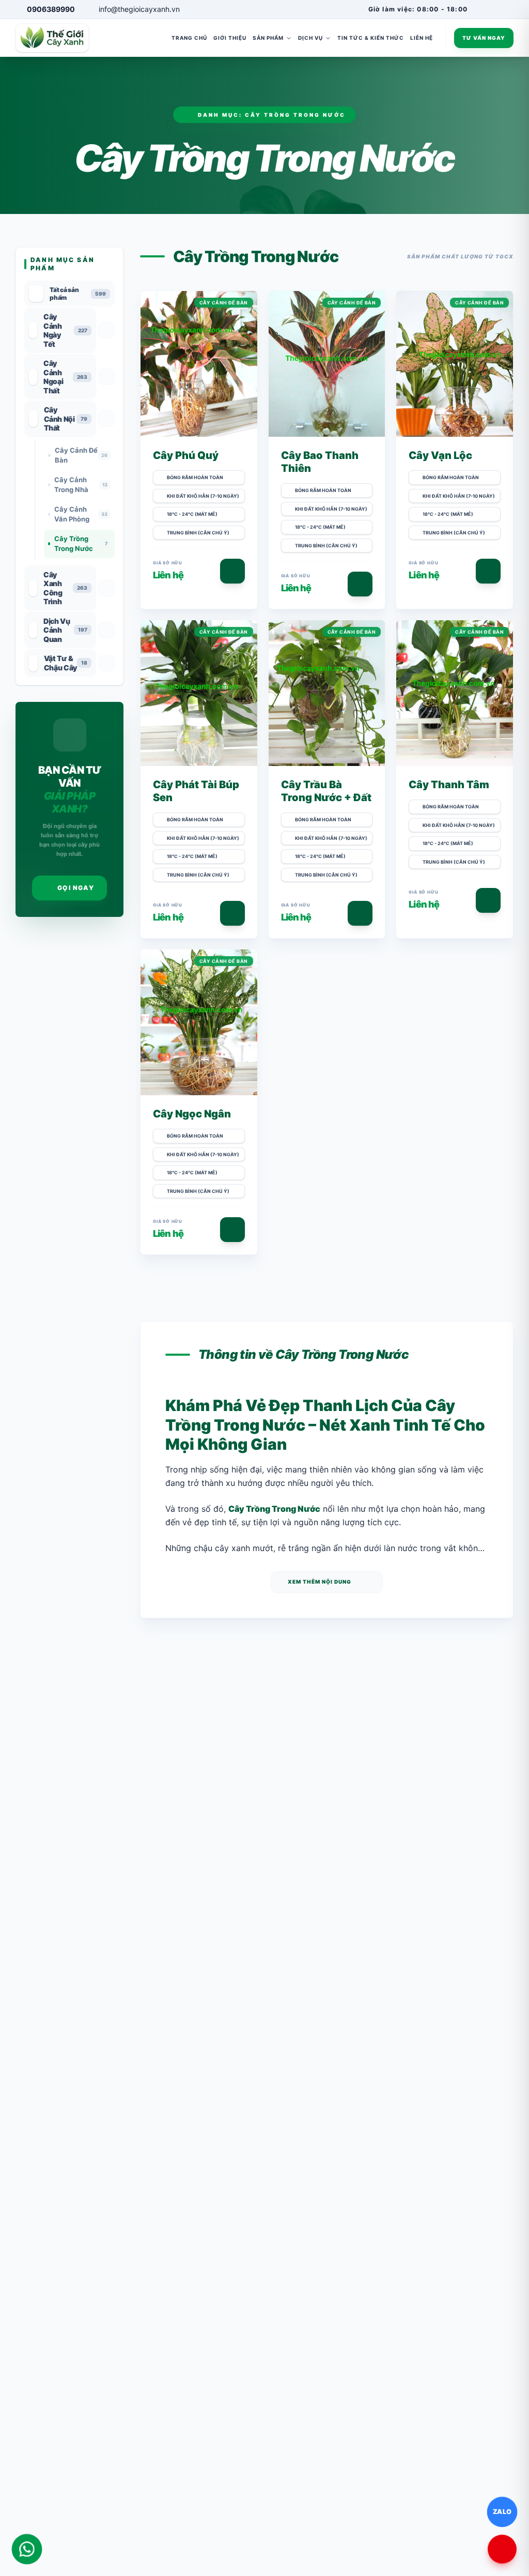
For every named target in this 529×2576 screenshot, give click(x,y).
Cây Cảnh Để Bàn (224, 303)
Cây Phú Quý (186, 455)
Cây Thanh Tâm (449, 785)
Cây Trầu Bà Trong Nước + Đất (326, 791)
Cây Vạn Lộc (440, 455)
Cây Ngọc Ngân (192, 1114)
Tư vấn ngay (484, 38)
